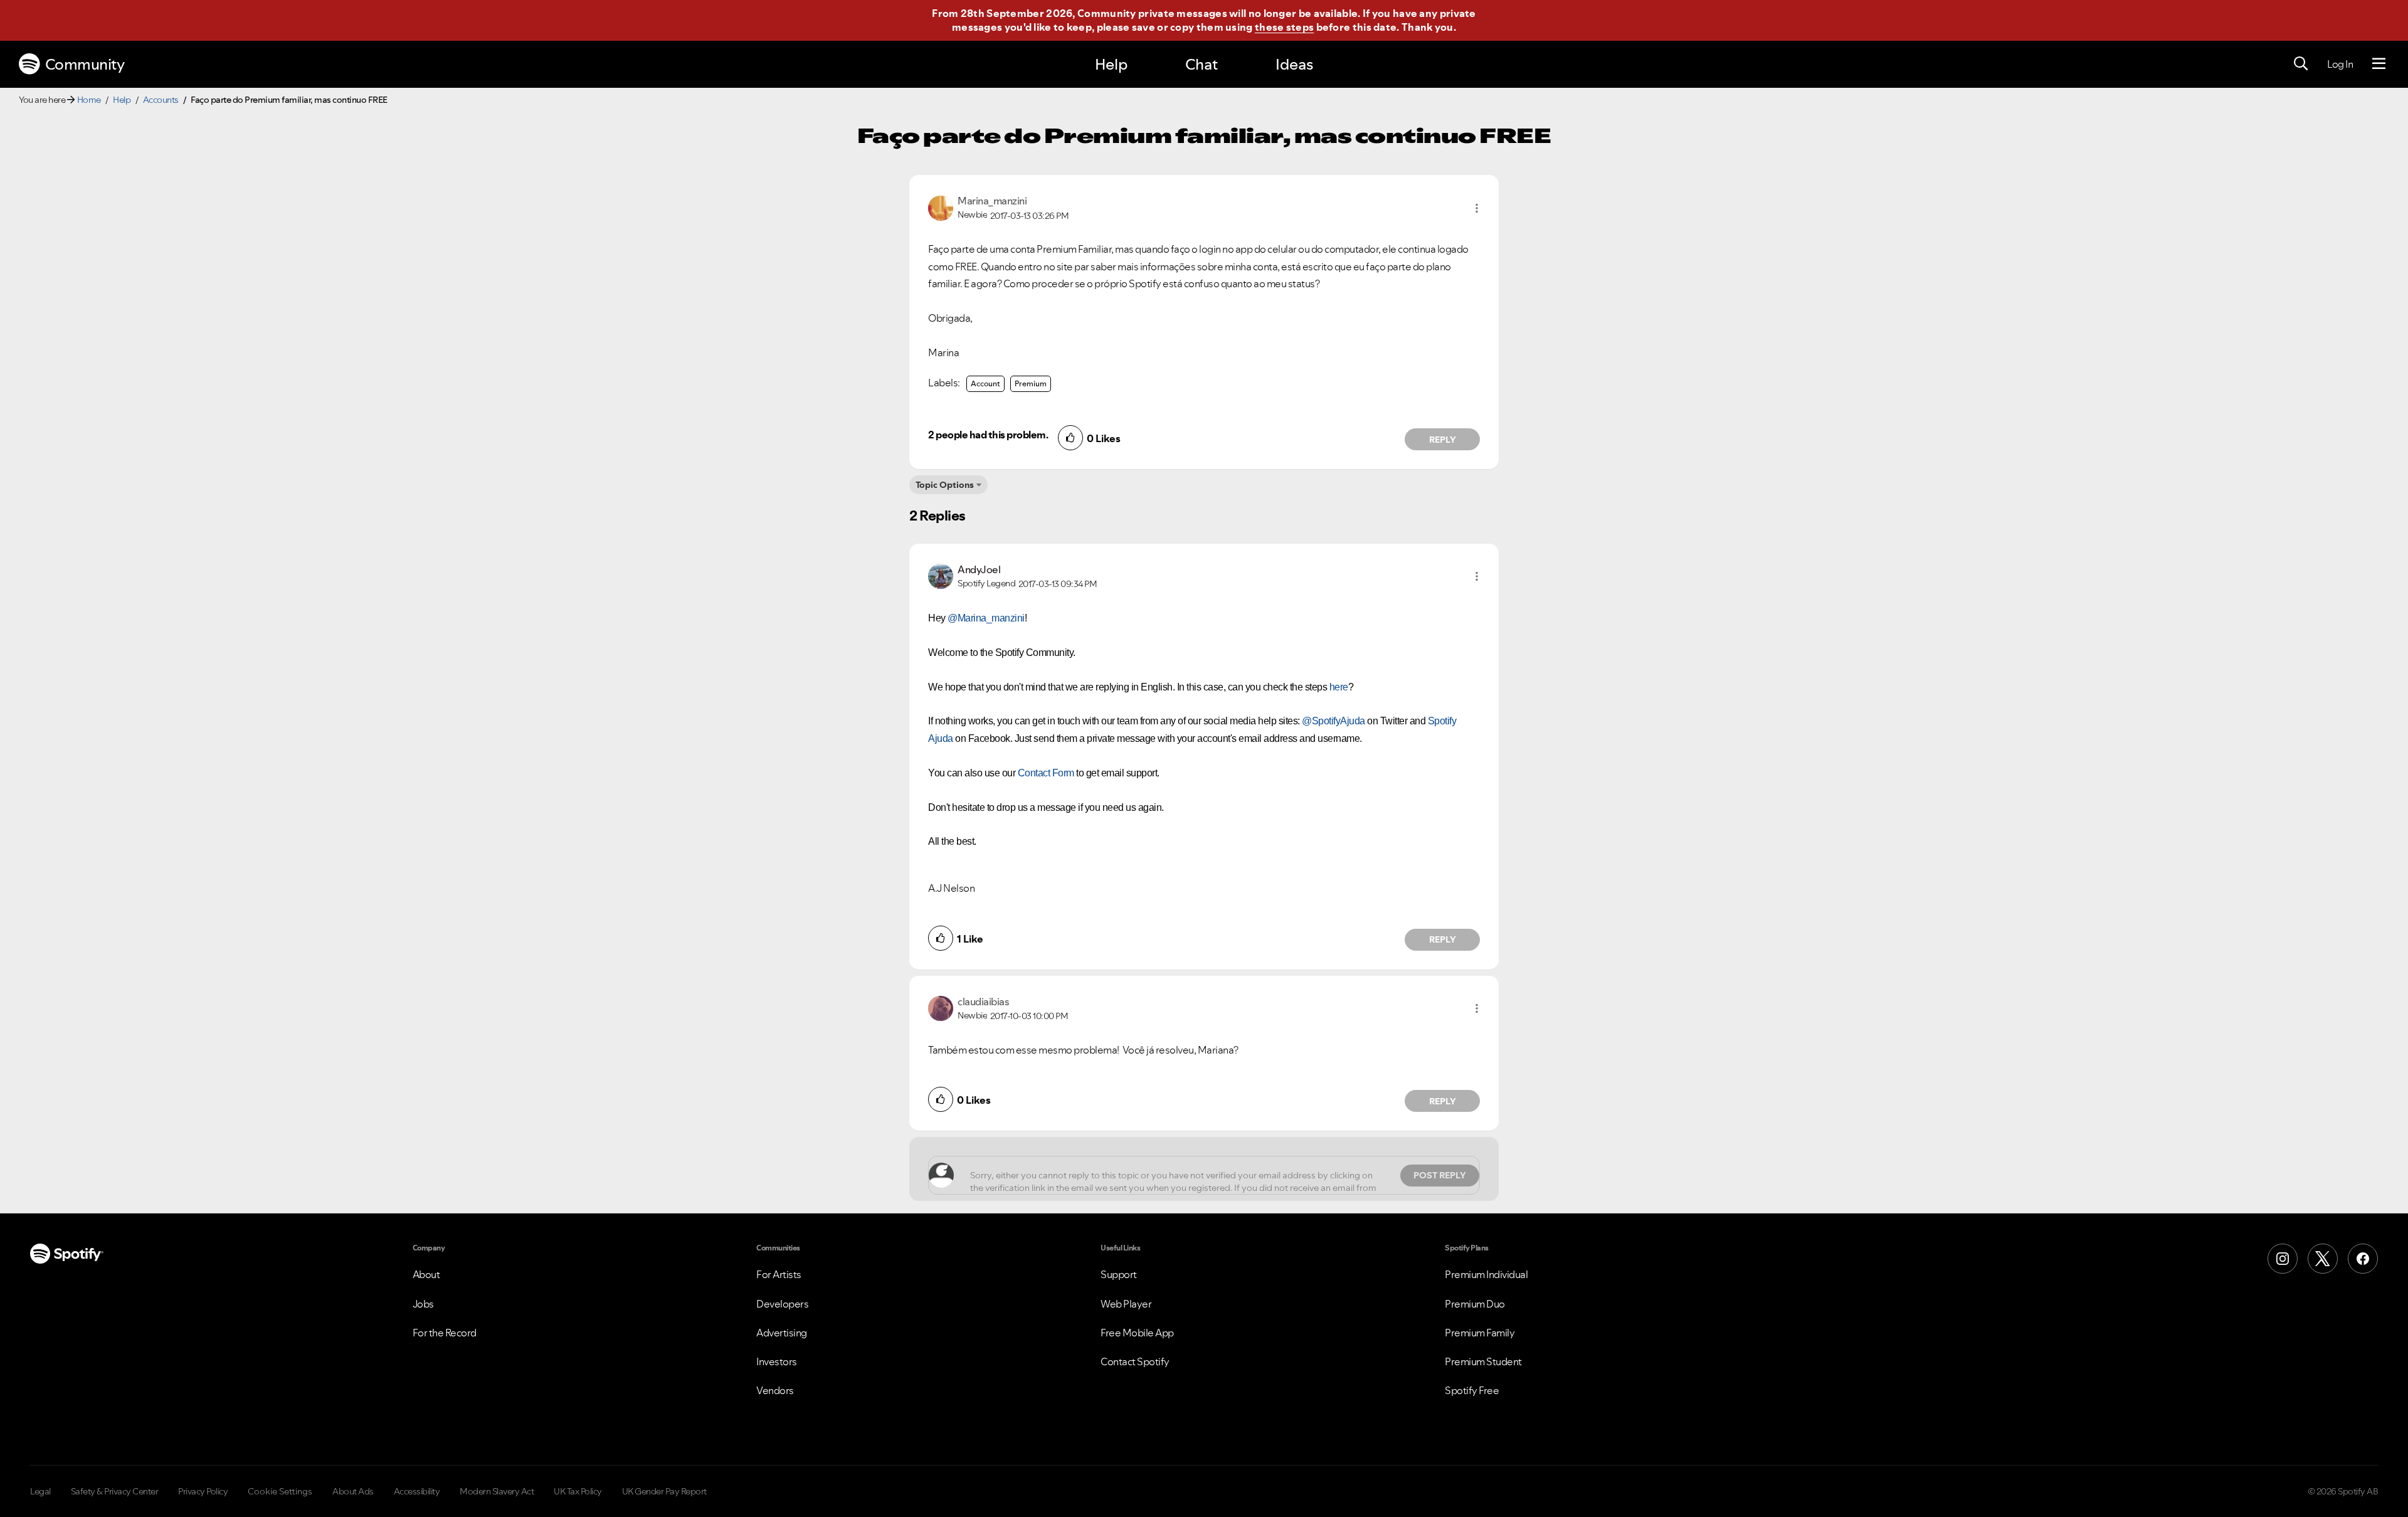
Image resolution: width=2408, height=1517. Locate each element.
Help (1111, 64)
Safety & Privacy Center (115, 1491)
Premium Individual (1486, 1274)
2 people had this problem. (988, 435)
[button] (1477, 208)
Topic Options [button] (945, 485)
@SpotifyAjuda (1333, 721)
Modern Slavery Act (497, 1491)
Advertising (782, 1333)
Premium (1031, 383)
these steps (1284, 27)
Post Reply (1440, 1175)
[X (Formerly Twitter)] (2323, 1259)
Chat (1201, 64)
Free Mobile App (1137, 1333)
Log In (2340, 64)
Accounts (161, 100)
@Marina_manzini (986, 618)
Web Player (1126, 1304)
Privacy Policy (203, 1491)
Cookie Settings (280, 1491)
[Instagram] (2283, 1259)
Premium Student (1483, 1361)
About (426, 1274)
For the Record (445, 1333)
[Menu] (2379, 64)
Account (985, 383)
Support (1119, 1274)
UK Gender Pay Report (664, 1491)
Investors (777, 1361)
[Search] (2301, 64)
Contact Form (1046, 773)
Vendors (775, 1390)
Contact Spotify (1135, 1361)
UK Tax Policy (578, 1491)
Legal (40, 1491)
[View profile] (941, 207)
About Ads (353, 1491)
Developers (782, 1304)
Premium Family (1480, 1333)
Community (85, 64)
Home (89, 100)
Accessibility (417, 1491)
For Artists (779, 1274)
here (1339, 687)
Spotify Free (1472, 1390)
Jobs (423, 1304)
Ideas (1294, 64)
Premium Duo (1475, 1304)
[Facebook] (2363, 1259)
